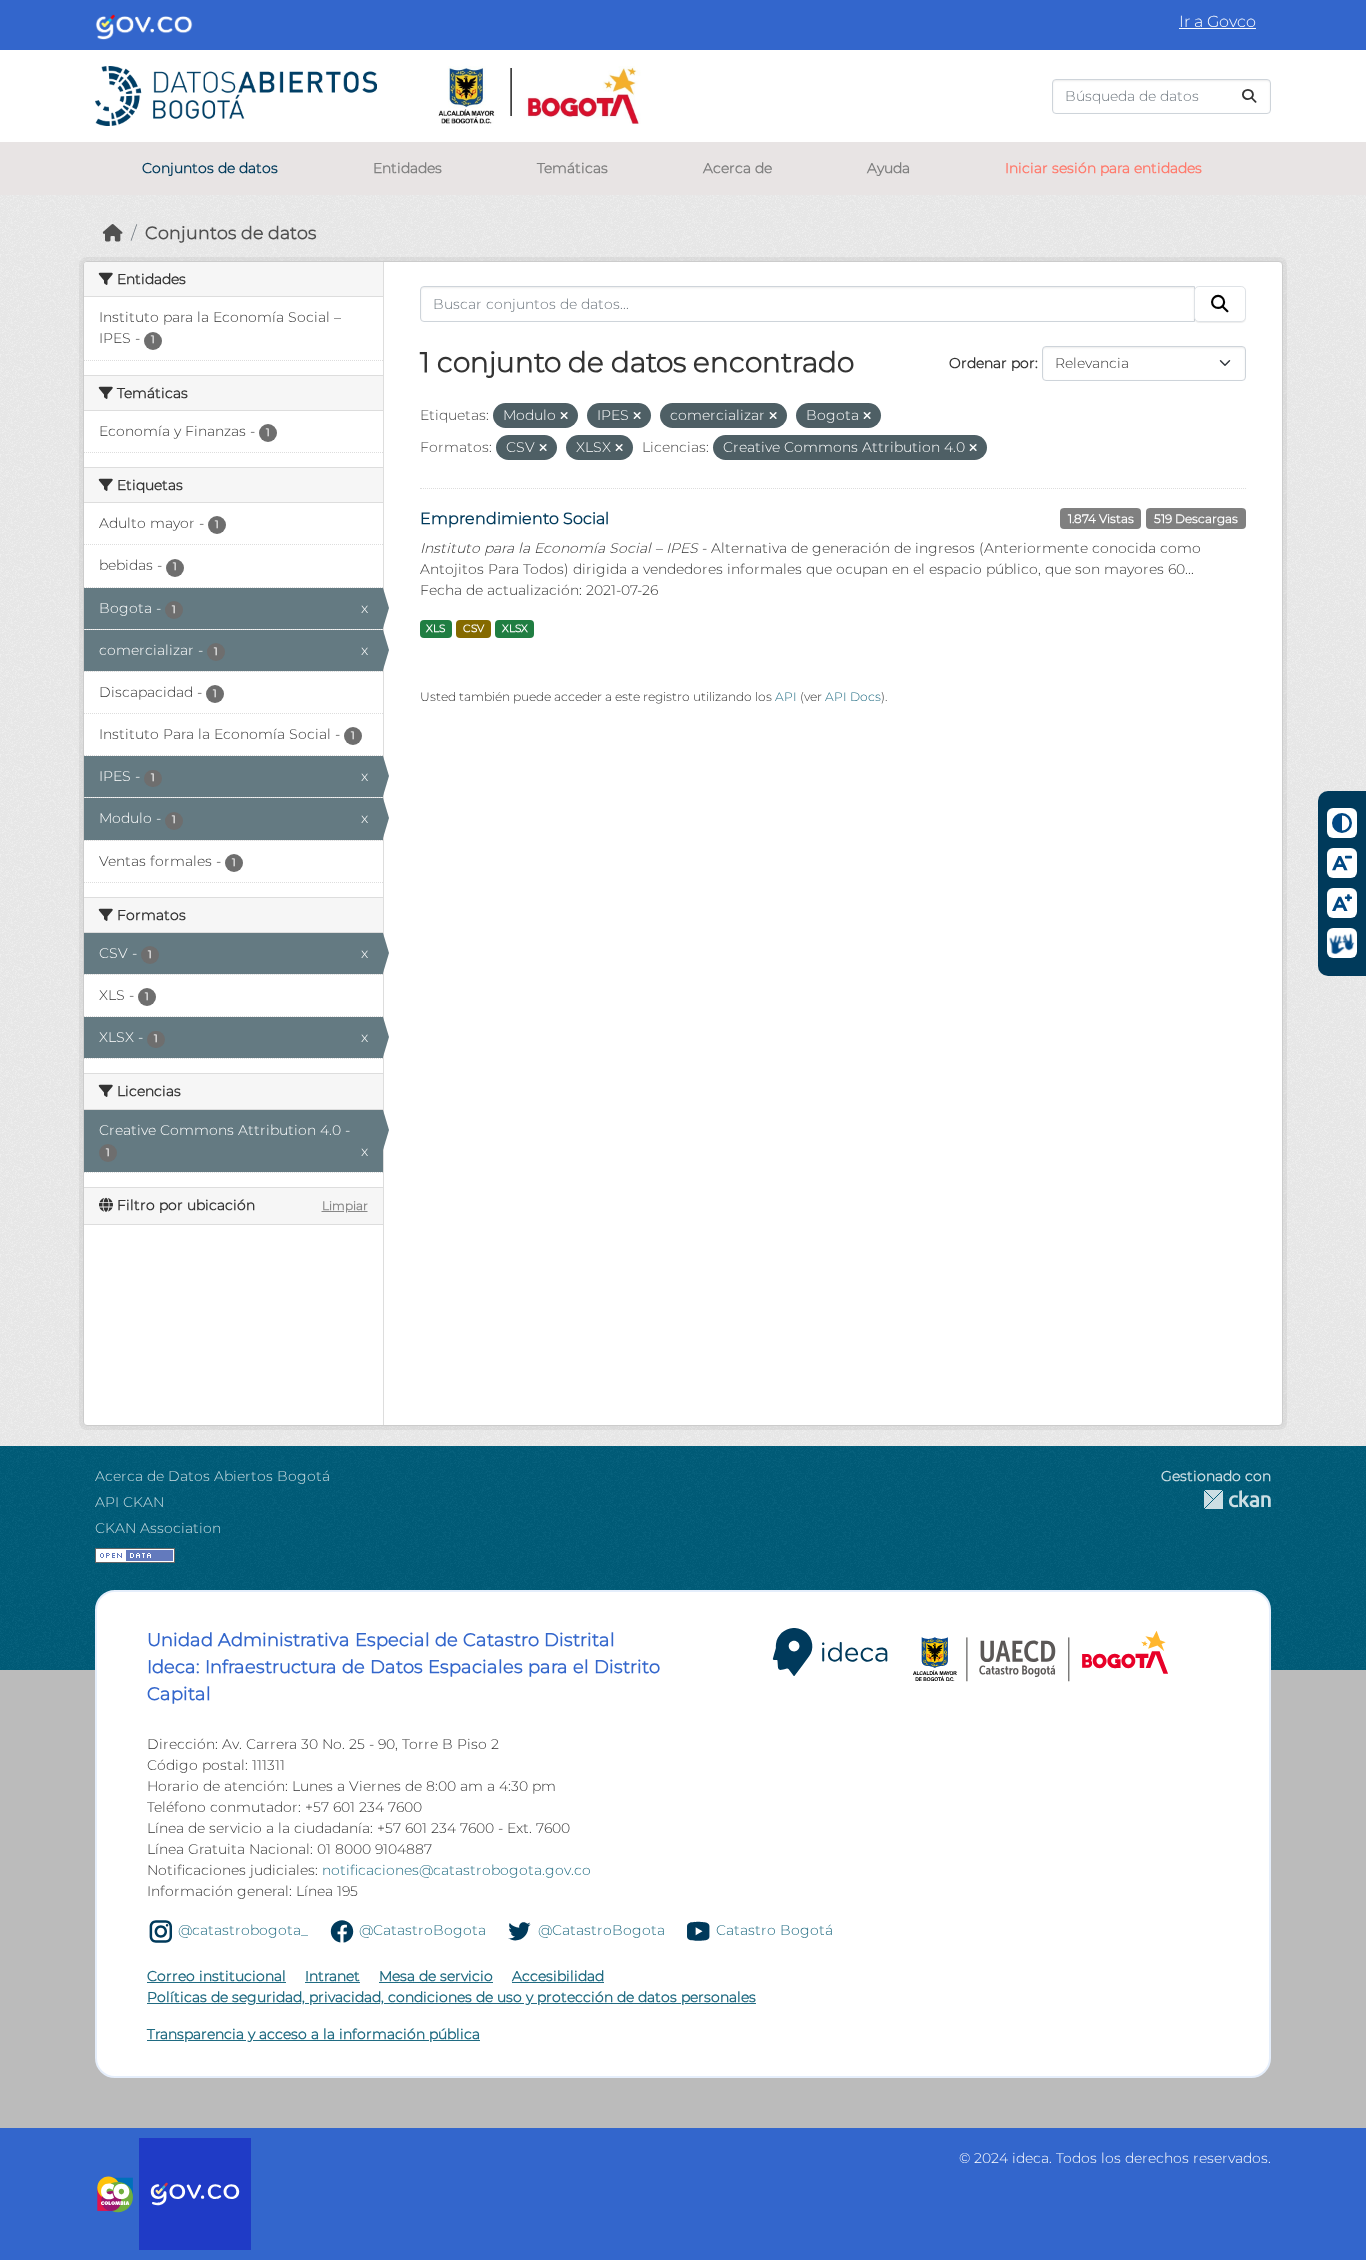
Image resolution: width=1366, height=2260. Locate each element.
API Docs (853, 696)
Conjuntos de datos (210, 168)
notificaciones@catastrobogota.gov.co (456, 1870)
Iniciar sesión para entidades (1103, 168)
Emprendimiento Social (514, 518)
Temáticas (572, 168)
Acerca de (737, 168)
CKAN (1216, 1499)
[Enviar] (1249, 96)
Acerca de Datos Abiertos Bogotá (212, 1476)
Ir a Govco (1217, 21)
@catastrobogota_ (243, 1930)
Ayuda (888, 168)
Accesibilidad (558, 1976)
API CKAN (129, 1502)
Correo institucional (216, 1976)
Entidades (407, 168)
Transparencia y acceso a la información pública (313, 2034)
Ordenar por (992, 363)
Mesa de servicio (436, 1976)
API (786, 696)
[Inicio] (113, 232)
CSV (473, 628)
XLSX (515, 628)
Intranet (332, 1976)
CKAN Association (158, 1528)
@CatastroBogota (422, 1930)
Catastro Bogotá (774, 1930)
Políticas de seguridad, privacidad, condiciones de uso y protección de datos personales (451, 1997)
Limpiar (345, 1205)
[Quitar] (564, 416)
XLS (435, 628)
